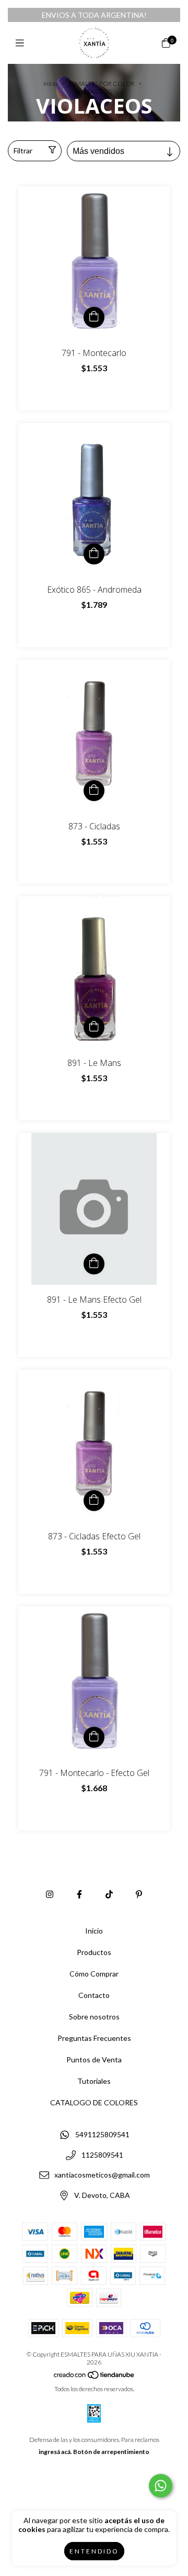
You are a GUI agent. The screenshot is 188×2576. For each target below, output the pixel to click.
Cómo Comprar (94, 1974)
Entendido (94, 2551)
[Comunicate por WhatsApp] (161, 2486)
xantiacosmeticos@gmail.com (102, 2175)
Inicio (50, 84)
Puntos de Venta (94, 2059)
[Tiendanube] (95, 2377)
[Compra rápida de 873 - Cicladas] (94, 791)
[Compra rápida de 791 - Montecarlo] (94, 317)
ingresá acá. (55, 2452)
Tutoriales (94, 2081)
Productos (94, 1952)
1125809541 (102, 2155)
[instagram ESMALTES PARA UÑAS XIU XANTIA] (50, 1894)
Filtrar (23, 151)
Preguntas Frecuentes (94, 2038)
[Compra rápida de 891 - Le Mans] (94, 1027)
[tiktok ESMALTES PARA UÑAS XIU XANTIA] (109, 1894)
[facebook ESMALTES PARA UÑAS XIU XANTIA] (79, 1894)
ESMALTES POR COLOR (102, 84)
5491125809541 (102, 2134)
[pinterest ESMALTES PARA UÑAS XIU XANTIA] (139, 1894)
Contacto (94, 1995)
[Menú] (22, 43)
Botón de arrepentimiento (111, 2452)
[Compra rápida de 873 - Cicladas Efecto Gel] (94, 1501)
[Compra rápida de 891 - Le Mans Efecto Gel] (94, 1264)
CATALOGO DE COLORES (94, 2102)
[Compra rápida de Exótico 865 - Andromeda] (94, 554)
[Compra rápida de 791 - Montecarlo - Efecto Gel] (94, 1737)
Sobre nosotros (94, 2017)
